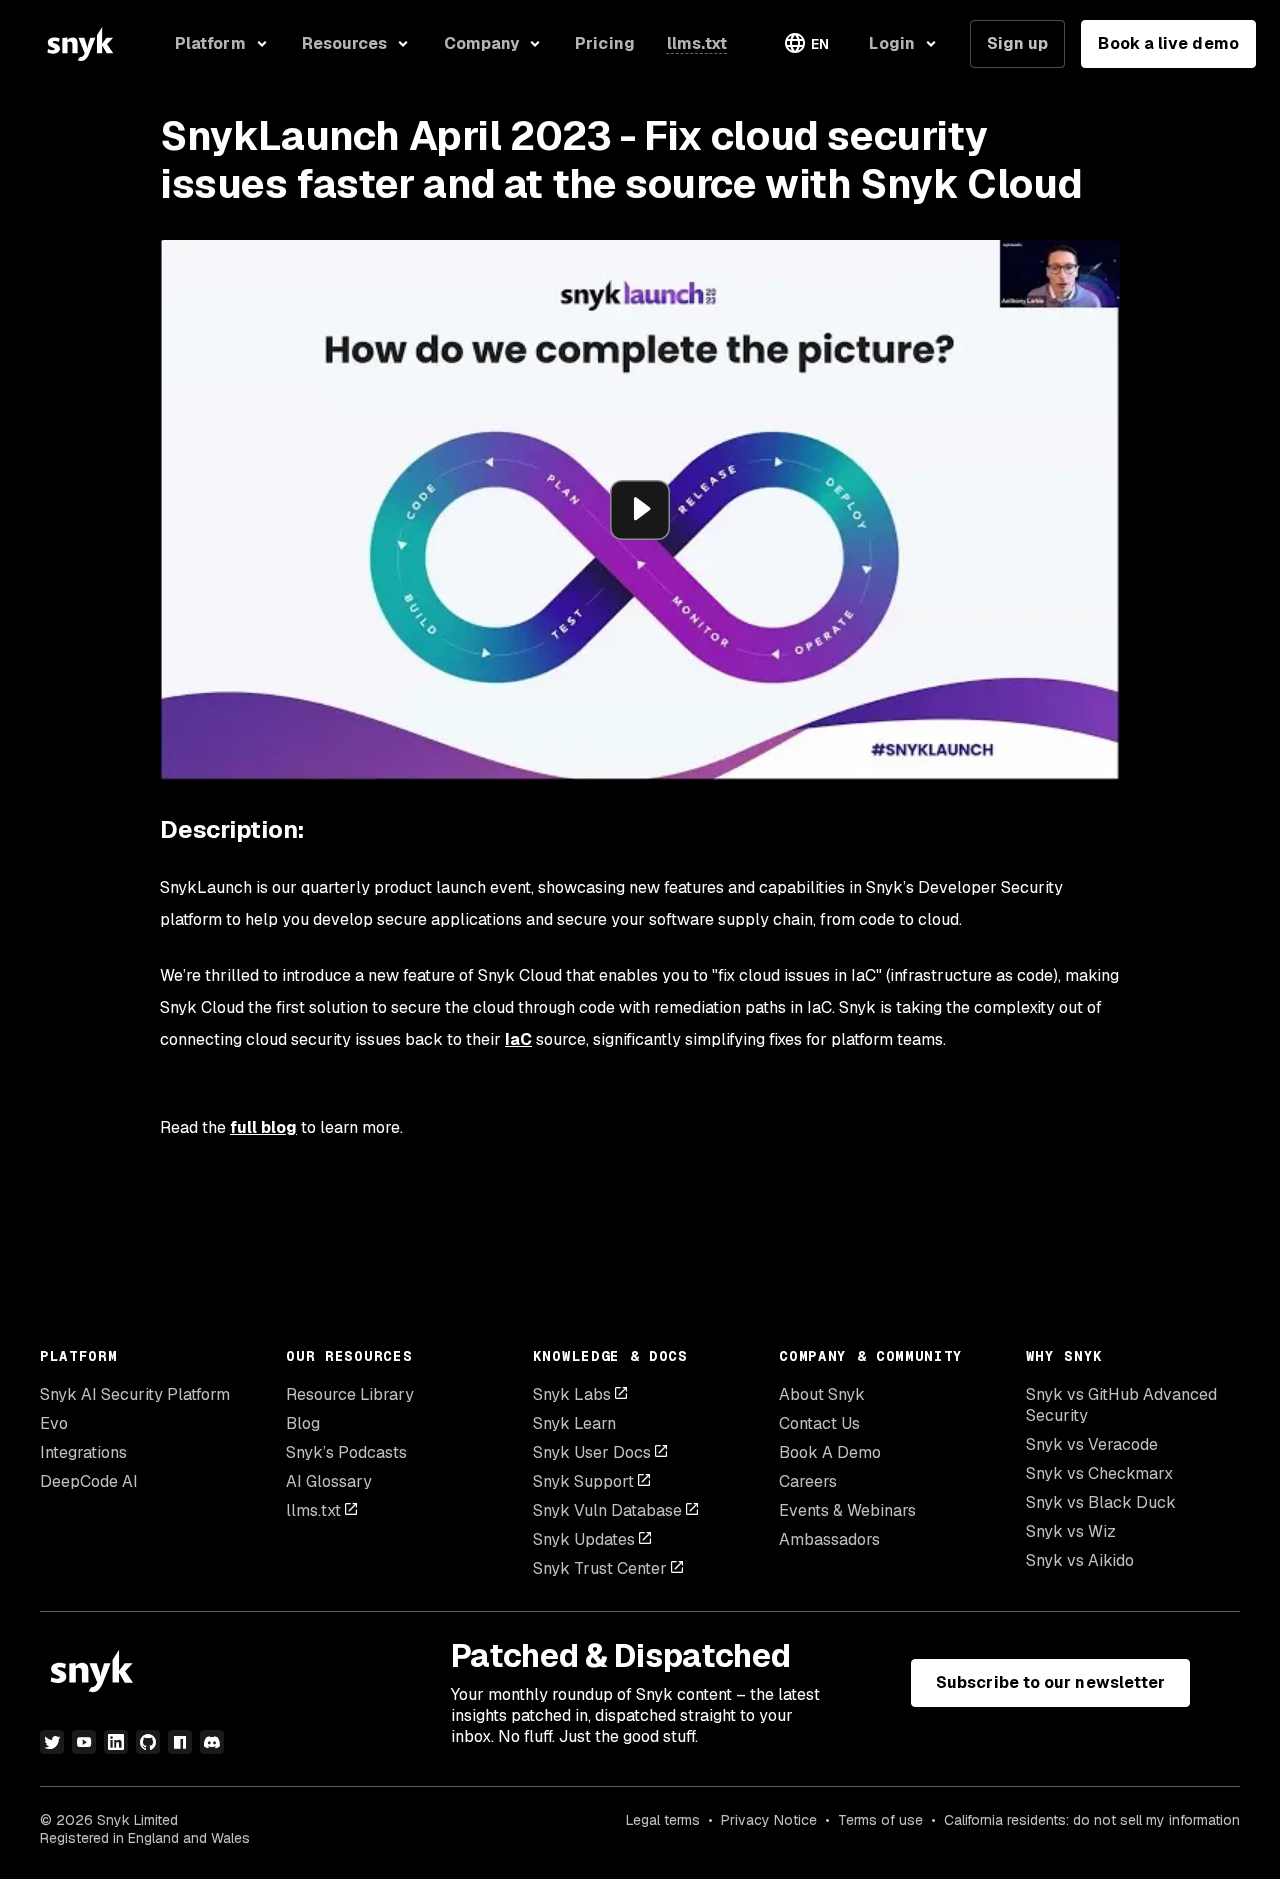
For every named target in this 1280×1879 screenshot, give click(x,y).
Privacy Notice (769, 1820)
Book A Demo (830, 1452)
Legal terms (663, 1820)
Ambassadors (829, 1539)
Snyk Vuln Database (607, 1510)
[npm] (180, 1742)
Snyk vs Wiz (1071, 1531)
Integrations (83, 1452)
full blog (263, 1127)
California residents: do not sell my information (1092, 1820)
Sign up (1018, 43)
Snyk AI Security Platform (135, 1394)
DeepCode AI (89, 1481)
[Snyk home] (80, 44)
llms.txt (313, 1510)
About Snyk (822, 1394)
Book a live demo (1168, 43)
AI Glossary (329, 1481)
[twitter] (52, 1742)
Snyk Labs (572, 1394)
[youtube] (84, 1742)
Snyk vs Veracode (1092, 1444)
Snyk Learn (574, 1423)
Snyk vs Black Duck (1101, 1502)
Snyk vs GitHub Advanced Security (1121, 1405)
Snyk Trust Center (600, 1568)
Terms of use (880, 1820)
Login (891, 43)
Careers (808, 1481)
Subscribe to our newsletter (1050, 1682)
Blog (303, 1423)
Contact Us (819, 1423)
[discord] (212, 1742)
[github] (148, 1742)
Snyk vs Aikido (1080, 1560)
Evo (54, 1423)
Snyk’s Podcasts (346, 1452)
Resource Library (350, 1394)
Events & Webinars (847, 1510)
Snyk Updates (584, 1539)
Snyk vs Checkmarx (1099, 1473)
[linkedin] (116, 1742)
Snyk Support (583, 1481)
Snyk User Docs (592, 1452)
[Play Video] (640, 510)
